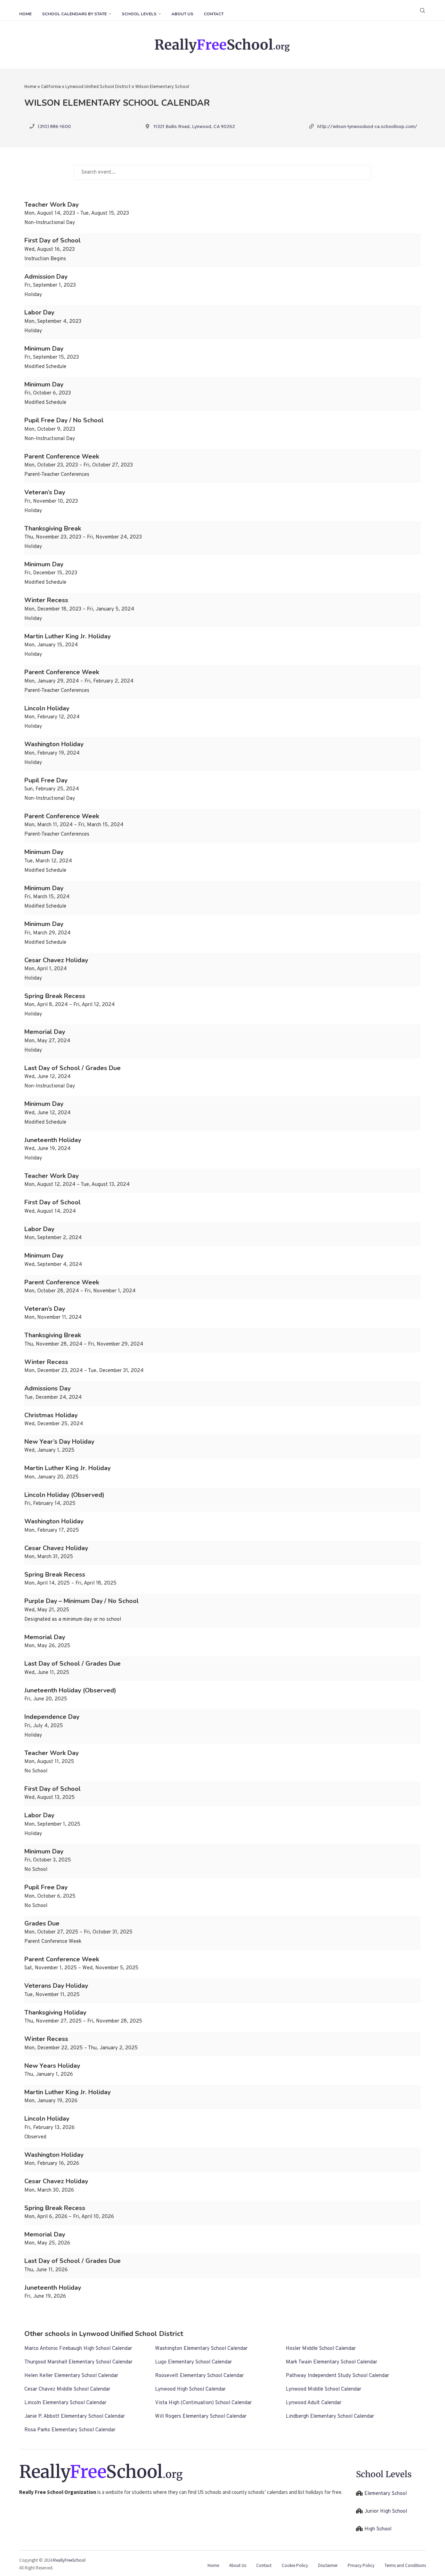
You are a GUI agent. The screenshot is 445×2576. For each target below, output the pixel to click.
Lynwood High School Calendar (190, 2389)
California (51, 87)
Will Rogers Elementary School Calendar (201, 2417)
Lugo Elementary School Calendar (193, 2362)
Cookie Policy (295, 2565)
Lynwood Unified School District (98, 87)
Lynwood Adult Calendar (314, 2403)
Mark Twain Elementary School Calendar (331, 2362)
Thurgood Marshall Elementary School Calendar (78, 2362)
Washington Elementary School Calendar (201, 2349)
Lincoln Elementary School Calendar (65, 2403)
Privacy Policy (361, 2565)
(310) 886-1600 (54, 127)
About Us (182, 14)
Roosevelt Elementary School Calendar (199, 2376)
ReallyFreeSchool (69, 2560)
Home (25, 14)
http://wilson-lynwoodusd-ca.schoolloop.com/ (367, 127)
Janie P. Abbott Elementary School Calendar (75, 2417)
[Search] (422, 10)
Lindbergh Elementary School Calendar (330, 2417)
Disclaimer (328, 2565)
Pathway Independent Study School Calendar (337, 2376)
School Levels (139, 14)
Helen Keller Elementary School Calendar (71, 2376)
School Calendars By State (74, 14)
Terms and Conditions (405, 2565)
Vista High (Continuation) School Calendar (203, 2403)
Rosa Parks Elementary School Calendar (70, 2430)
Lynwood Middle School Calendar (323, 2389)
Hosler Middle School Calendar (321, 2349)
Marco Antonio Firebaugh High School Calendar (78, 2349)
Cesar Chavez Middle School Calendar (67, 2389)
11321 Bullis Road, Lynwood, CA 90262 (194, 127)
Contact (214, 14)
